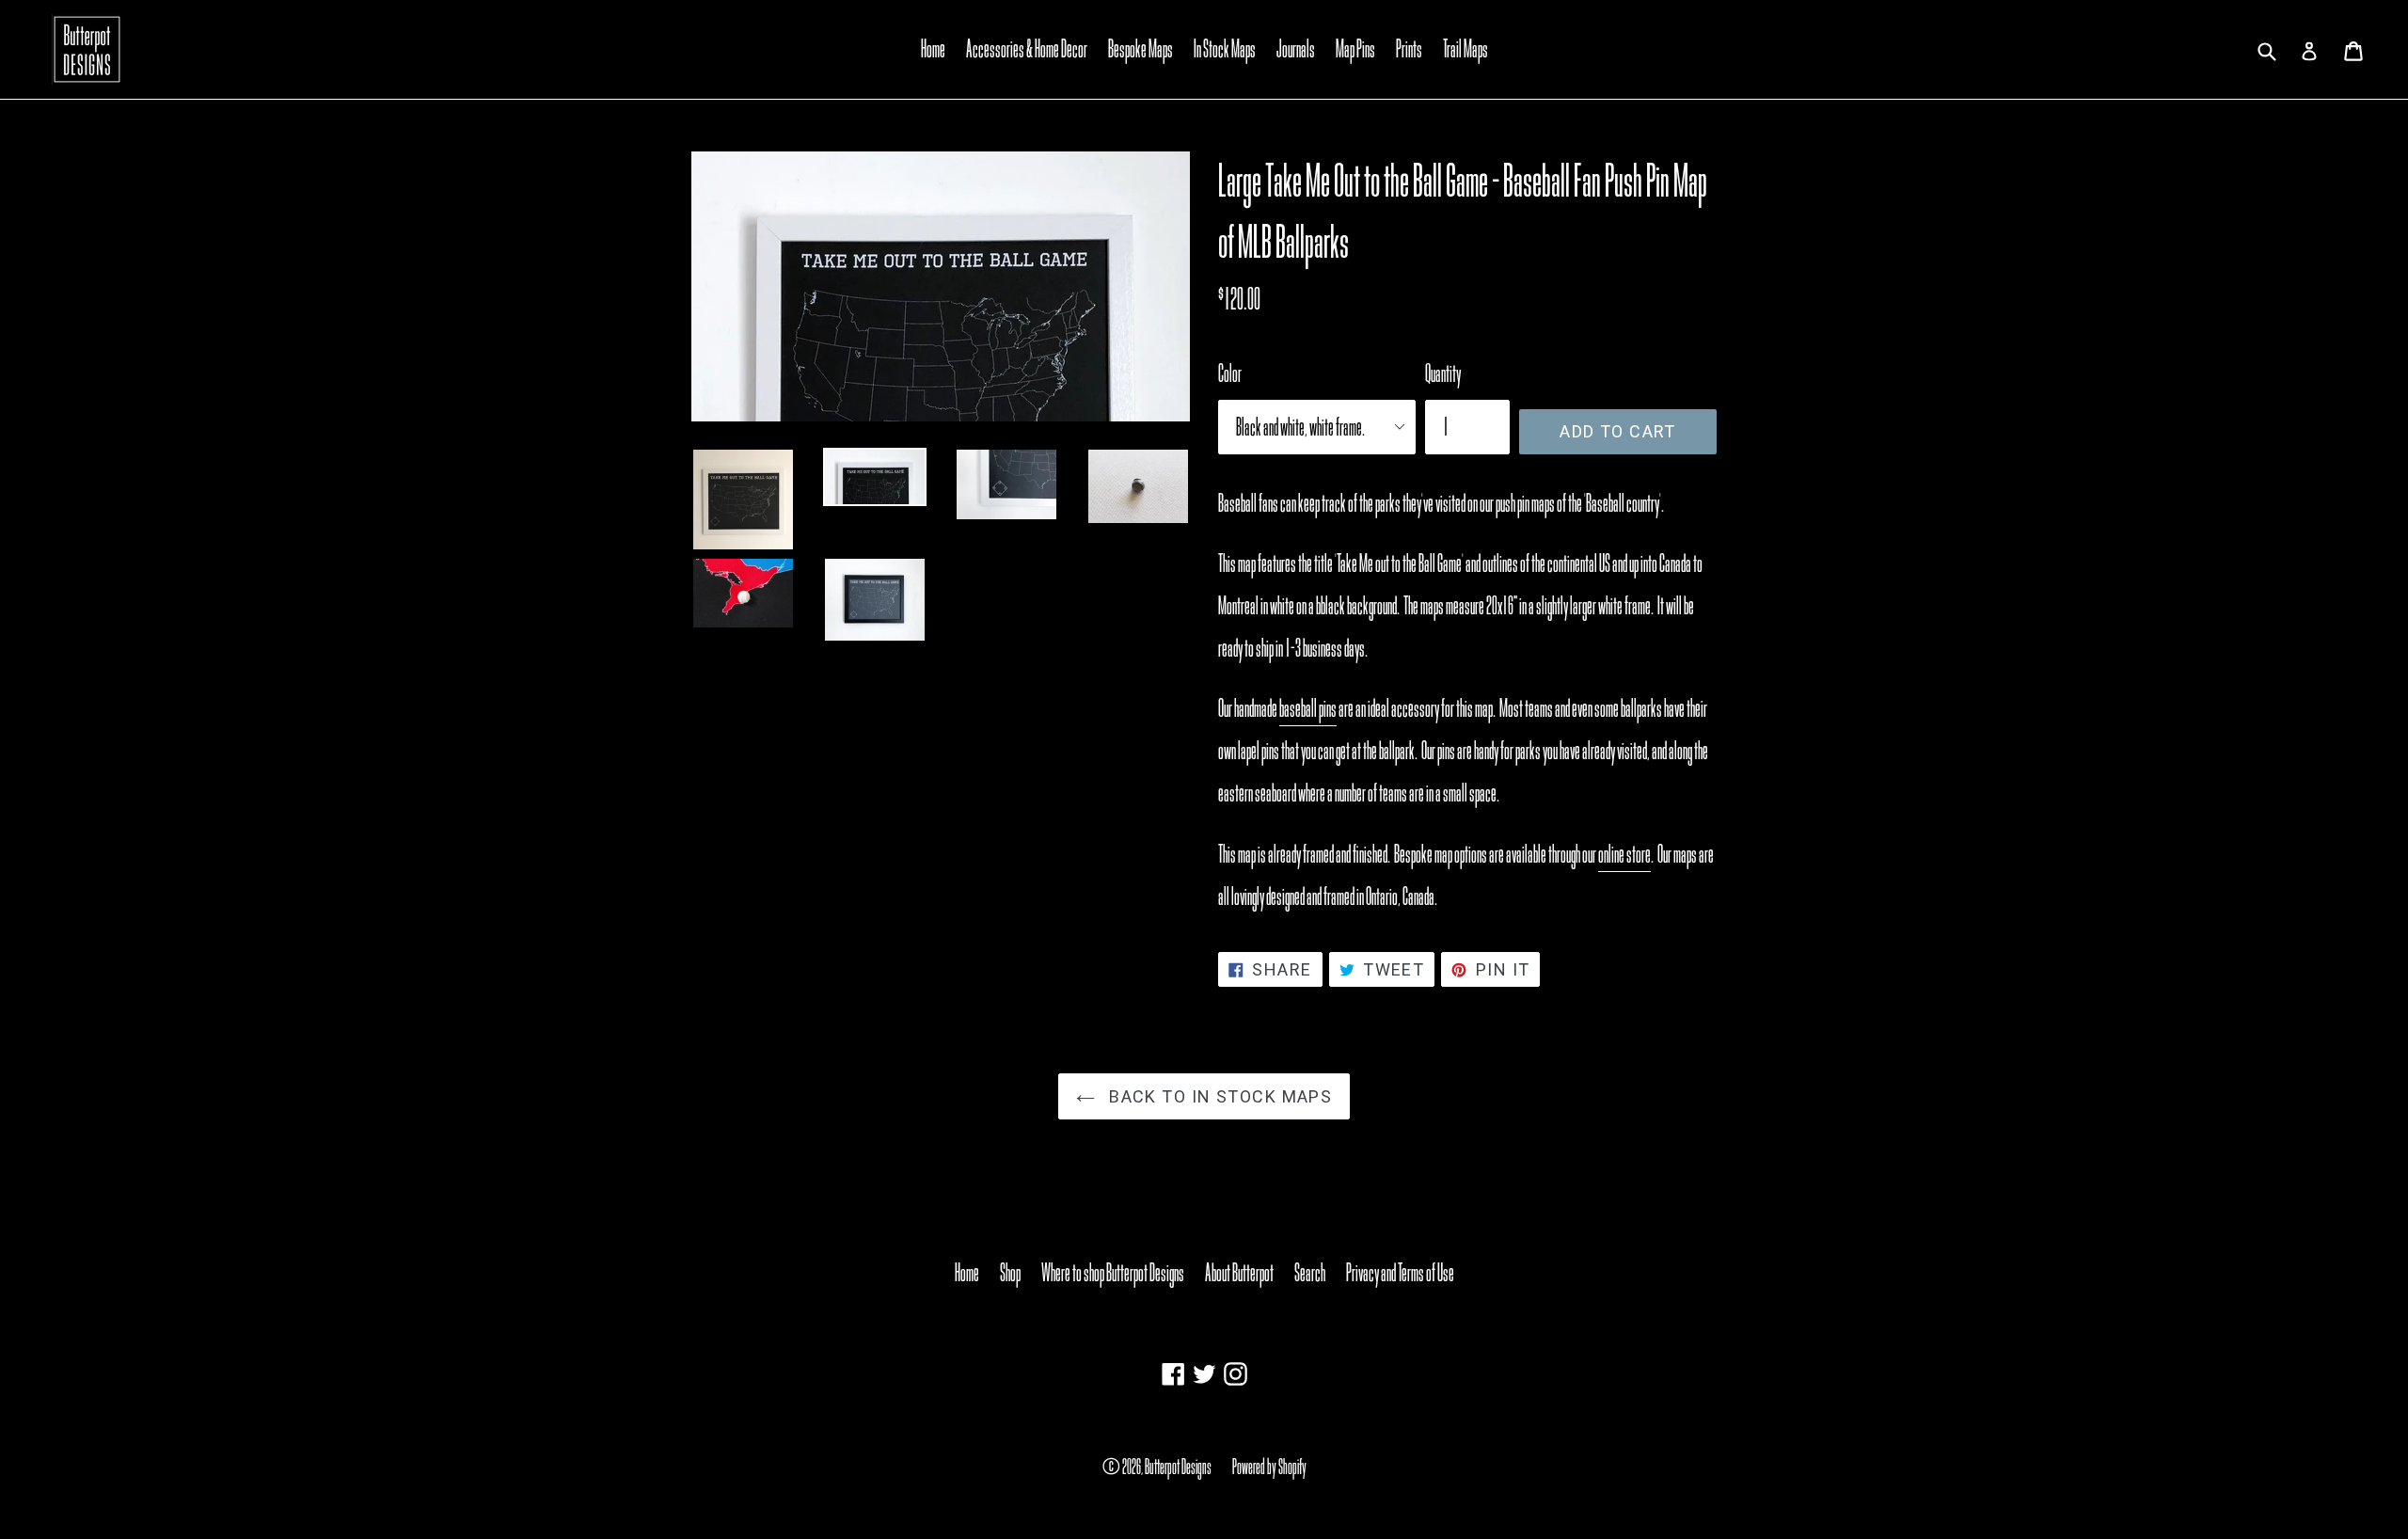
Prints (1409, 49)
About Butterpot (1239, 1273)
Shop (1010, 1273)
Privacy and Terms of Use (1400, 1273)
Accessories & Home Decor (1027, 49)
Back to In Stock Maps (1219, 1096)
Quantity (1443, 373)
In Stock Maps (1225, 49)
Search (1310, 1273)
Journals (1296, 49)
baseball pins (1308, 708)
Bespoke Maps (1141, 49)
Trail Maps (1465, 49)
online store (1624, 854)
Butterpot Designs (1178, 1467)
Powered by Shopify (1269, 1467)
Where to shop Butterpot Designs (1113, 1273)
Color (1230, 373)
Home (933, 49)
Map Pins (1355, 49)
